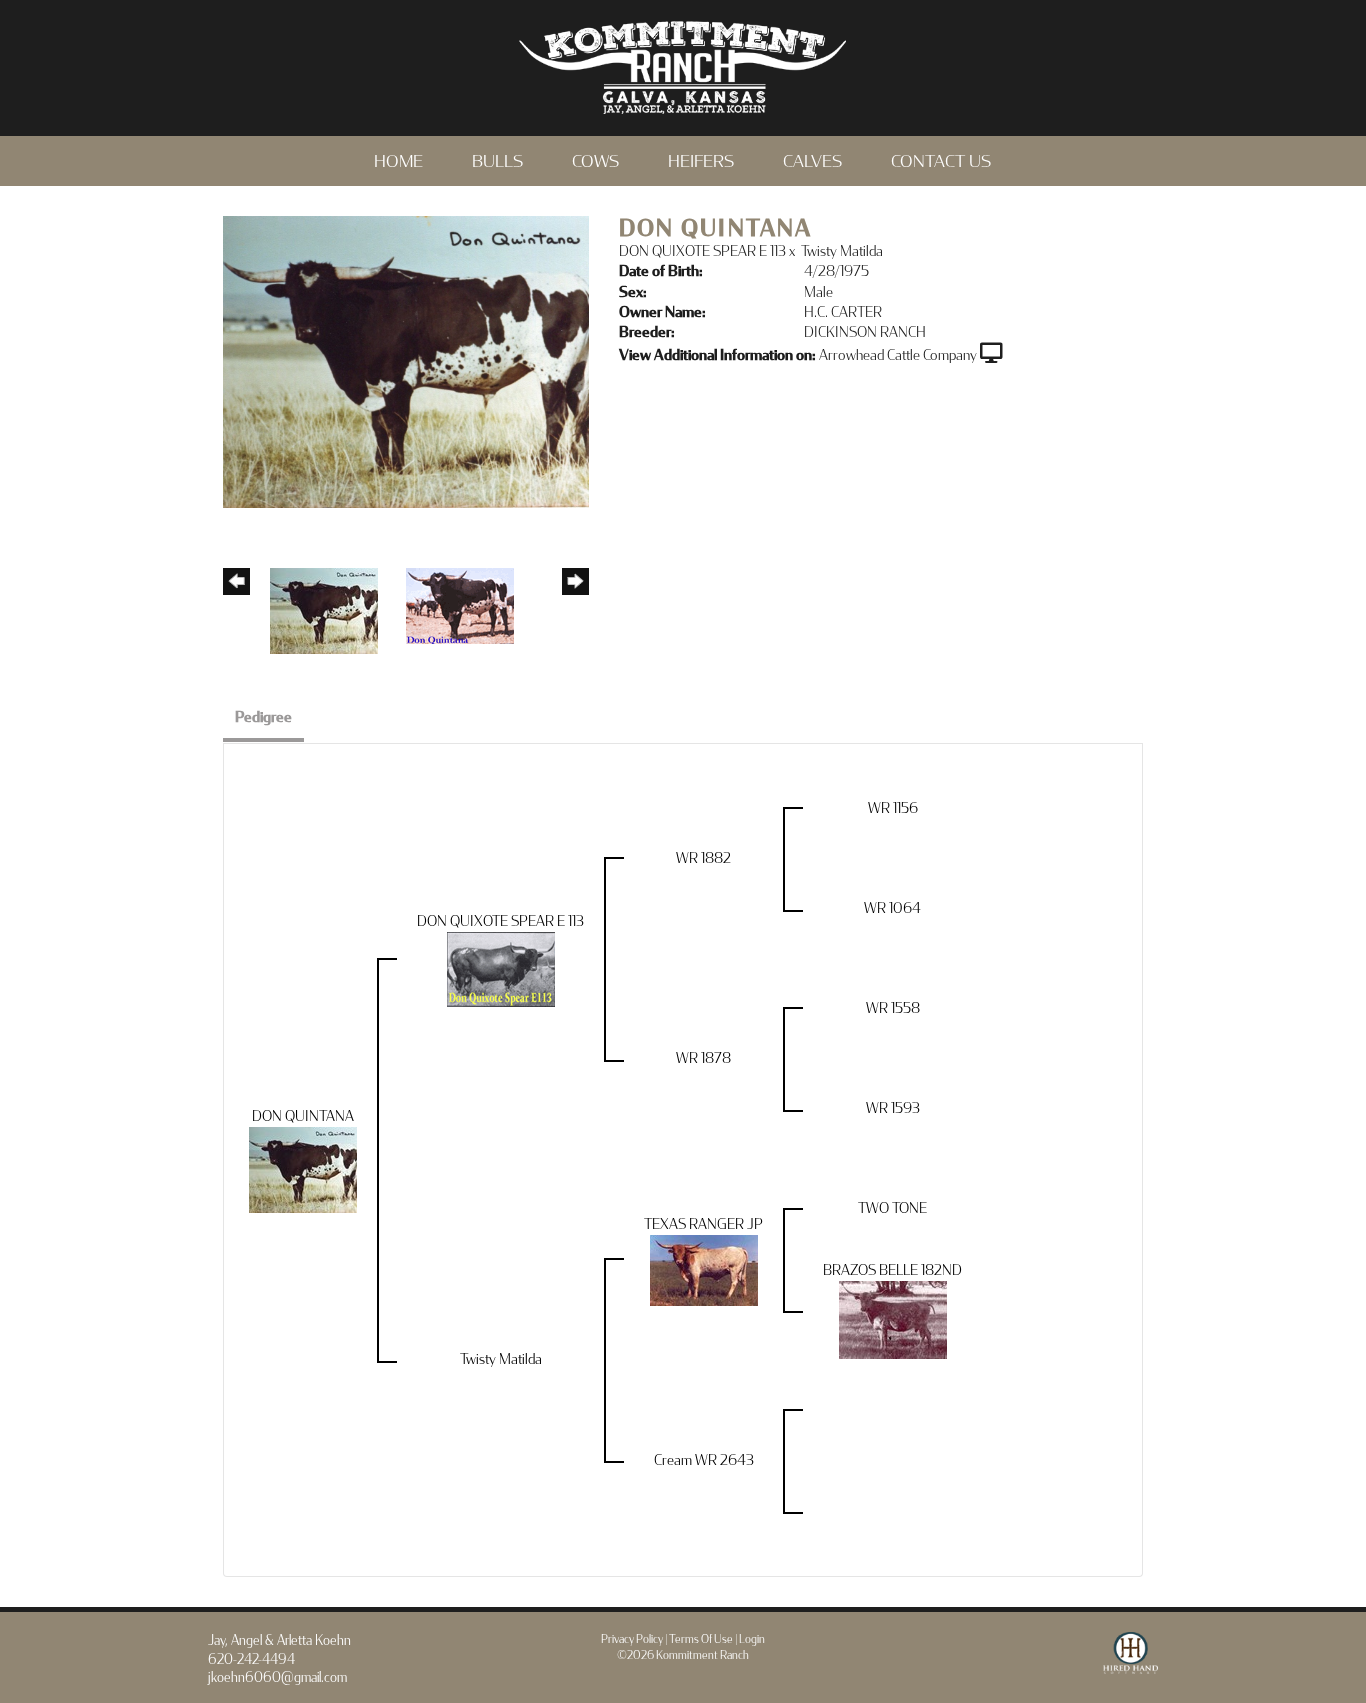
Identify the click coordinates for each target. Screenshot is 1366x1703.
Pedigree (263, 717)
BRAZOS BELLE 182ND (892, 1270)
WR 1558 (893, 1008)
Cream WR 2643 (704, 1460)
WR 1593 (893, 1108)
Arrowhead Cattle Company (898, 355)
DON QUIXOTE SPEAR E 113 (702, 251)
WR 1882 (703, 858)
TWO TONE (892, 1208)
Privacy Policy (632, 1639)
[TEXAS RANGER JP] (704, 1268)
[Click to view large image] (406, 360)
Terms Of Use (701, 1639)
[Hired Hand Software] (1130, 1662)
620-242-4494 (251, 1660)
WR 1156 (893, 808)
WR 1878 (703, 1058)
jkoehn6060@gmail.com (277, 1678)
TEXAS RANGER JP (703, 1224)
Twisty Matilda (842, 251)
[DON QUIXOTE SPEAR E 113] (501, 967)
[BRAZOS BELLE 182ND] (893, 1318)
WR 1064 (892, 908)
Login (752, 1639)
